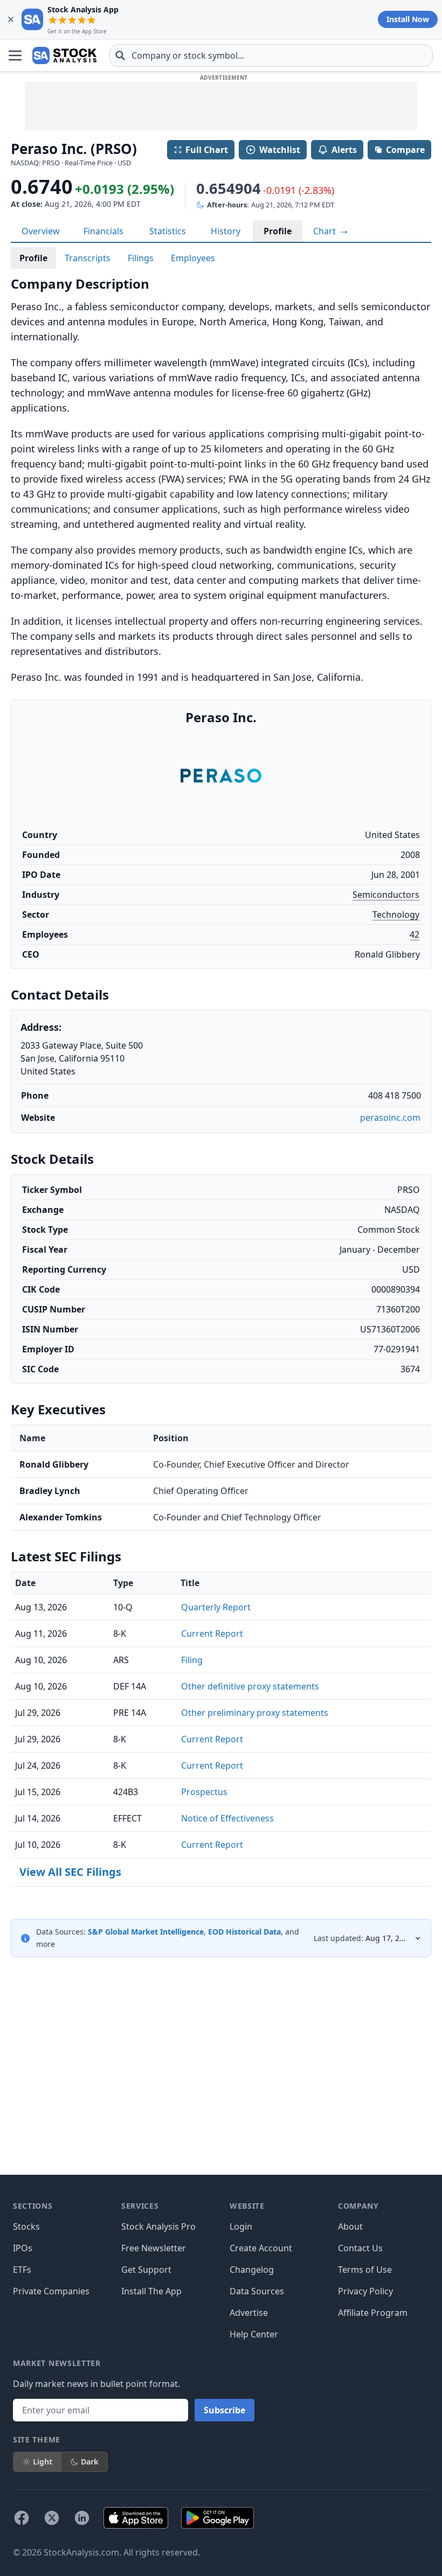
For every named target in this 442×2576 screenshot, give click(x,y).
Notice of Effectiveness (227, 1818)
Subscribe (225, 2410)
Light (43, 2462)
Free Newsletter (154, 2248)
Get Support (146, 2270)
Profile (278, 231)
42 (415, 934)
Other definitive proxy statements (250, 1686)
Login (241, 2226)
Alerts (344, 150)
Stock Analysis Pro (158, 2226)
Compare (405, 150)
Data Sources (257, 2291)
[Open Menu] (15, 55)
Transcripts (88, 258)
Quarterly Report (216, 1607)
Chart (326, 231)
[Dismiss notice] (11, 19)
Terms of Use (365, 2270)
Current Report (212, 1633)
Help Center (254, 2334)
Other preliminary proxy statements (255, 1713)
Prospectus (204, 1792)
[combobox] (271, 55)
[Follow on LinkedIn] (82, 2518)
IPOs (23, 2248)
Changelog (252, 2270)
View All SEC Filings (70, 1872)
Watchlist (280, 150)
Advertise (249, 2313)
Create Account (261, 2248)
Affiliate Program (373, 2313)
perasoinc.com (390, 1118)
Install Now (408, 19)
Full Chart (207, 150)
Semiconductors (386, 895)
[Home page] (64, 55)
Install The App (151, 2291)
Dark (90, 2462)
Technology (396, 914)
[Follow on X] (52, 2518)
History (226, 231)
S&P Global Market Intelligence (146, 1932)
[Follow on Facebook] (22, 2518)
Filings (141, 258)
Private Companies (51, 2291)
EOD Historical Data (244, 1932)
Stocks (26, 2226)
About (350, 2226)
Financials (103, 231)
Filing (192, 1660)
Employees (193, 258)
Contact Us (360, 2248)
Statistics (168, 231)
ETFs (22, 2270)
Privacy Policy (365, 2291)
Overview (41, 231)
